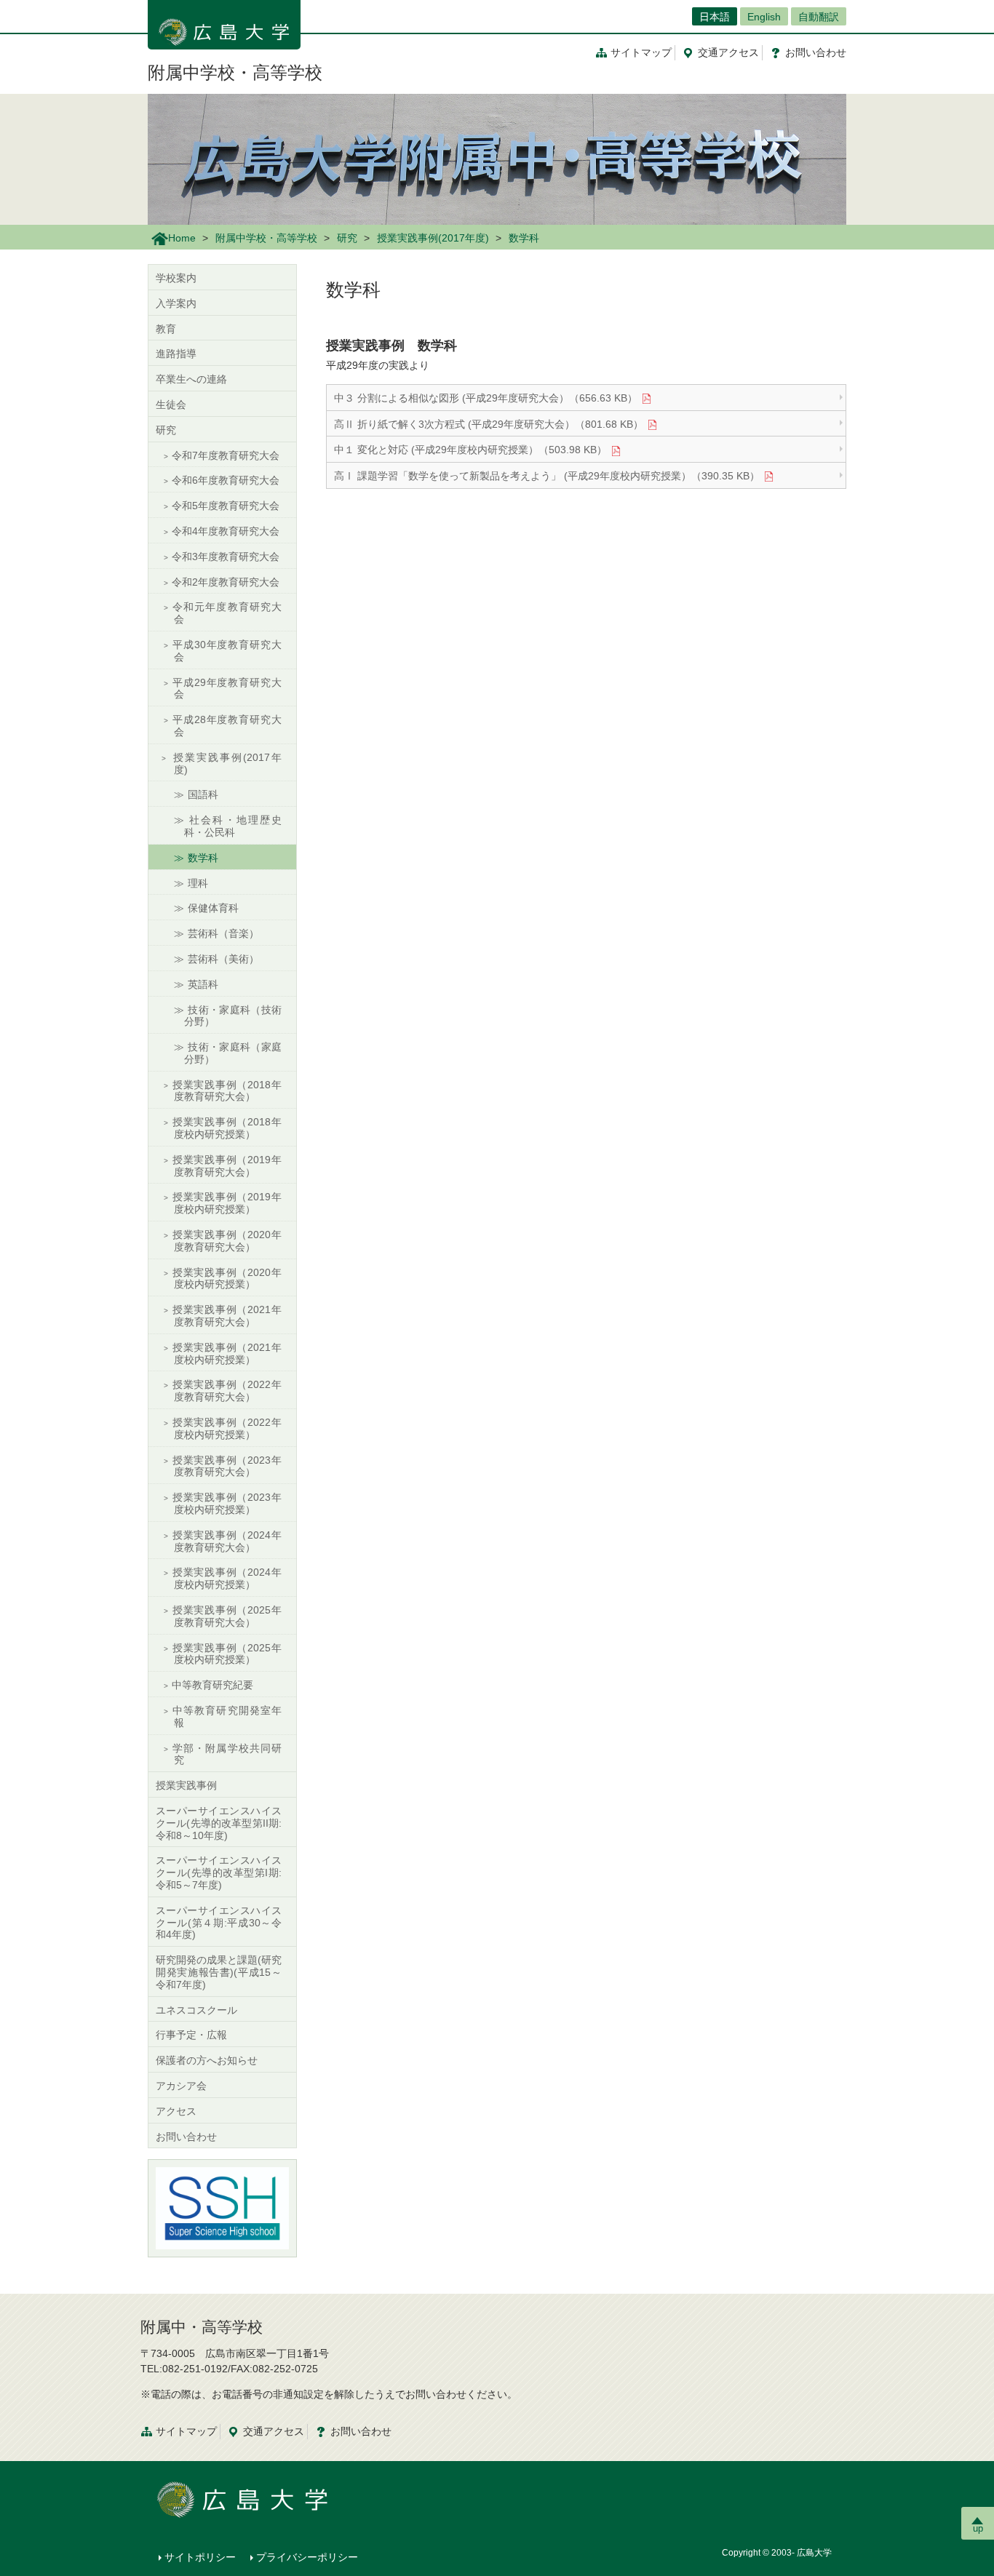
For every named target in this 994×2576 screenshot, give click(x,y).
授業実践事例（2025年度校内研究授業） (227, 1654)
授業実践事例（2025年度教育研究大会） (227, 1616)
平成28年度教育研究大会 (227, 726)
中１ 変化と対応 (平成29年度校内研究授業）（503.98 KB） (470, 450)
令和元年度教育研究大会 (227, 613)
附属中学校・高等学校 (235, 72)
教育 (166, 329)
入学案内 (176, 303)
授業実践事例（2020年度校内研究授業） (227, 1279)
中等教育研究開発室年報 (227, 1716)
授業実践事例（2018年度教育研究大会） (227, 1091)
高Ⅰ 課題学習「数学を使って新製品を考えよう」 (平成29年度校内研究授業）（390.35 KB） (547, 476)
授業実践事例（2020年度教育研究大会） (227, 1241)
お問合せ (816, 52)
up (978, 2528)
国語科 (203, 794)
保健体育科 (213, 908)
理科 (198, 883)
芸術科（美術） (223, 959)
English (764, 17)
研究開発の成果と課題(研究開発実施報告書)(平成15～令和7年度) (219, 1972)
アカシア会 (181, 2086)
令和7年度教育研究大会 (226, 455)
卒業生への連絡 (191, 379)
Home (182, 238)
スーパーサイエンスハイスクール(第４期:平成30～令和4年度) (219, 1923)
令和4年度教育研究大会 (226, 531)
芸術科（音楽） (223, 933)
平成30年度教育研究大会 (227, 651)
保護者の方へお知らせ (207, 2060)
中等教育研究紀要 (212, 1685)
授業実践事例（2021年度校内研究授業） (227, 1353)
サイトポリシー (200, 2557)
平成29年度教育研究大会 (227, 689)
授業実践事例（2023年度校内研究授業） (227, 1503)
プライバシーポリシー (307, 2557)
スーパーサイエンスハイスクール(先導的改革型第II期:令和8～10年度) (219, 1823)
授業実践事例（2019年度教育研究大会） (227, 1166)
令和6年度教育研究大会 (226, 480)
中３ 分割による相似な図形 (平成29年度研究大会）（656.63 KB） (486, 398)
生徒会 (171, 404)
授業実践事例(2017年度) (433, 238)
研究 (347, 238)
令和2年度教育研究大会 (226, 582)
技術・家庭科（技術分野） (233, 1016)
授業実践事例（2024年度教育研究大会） (227, 1541)
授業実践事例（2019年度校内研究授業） (227, 1203)
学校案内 (176, 278)
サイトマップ (641, 52)
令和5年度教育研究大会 (226, 506)
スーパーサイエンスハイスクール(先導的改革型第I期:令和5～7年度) (219, 1873)
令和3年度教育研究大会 (226, 557)
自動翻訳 (819, 17)
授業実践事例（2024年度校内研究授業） (227, 1578)
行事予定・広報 (191, 2035)
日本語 (715, 17)
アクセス (728, 52)
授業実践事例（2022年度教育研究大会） (227, 1391)
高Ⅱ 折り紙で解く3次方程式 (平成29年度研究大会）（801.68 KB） (489, 424)
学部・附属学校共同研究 (227, 1754)
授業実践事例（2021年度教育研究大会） (227, 1316)
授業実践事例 (186, 1785)
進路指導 (176, 354)
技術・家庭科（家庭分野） (233, 1053)
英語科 (203, 984)
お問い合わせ (186, 2137)
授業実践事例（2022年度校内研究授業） (227, 1428)
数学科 (203, 858)
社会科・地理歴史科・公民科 (233, 826)
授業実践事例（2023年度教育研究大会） (227, 1466)
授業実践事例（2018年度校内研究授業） (227, 1128)
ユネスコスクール (196, 2010)
